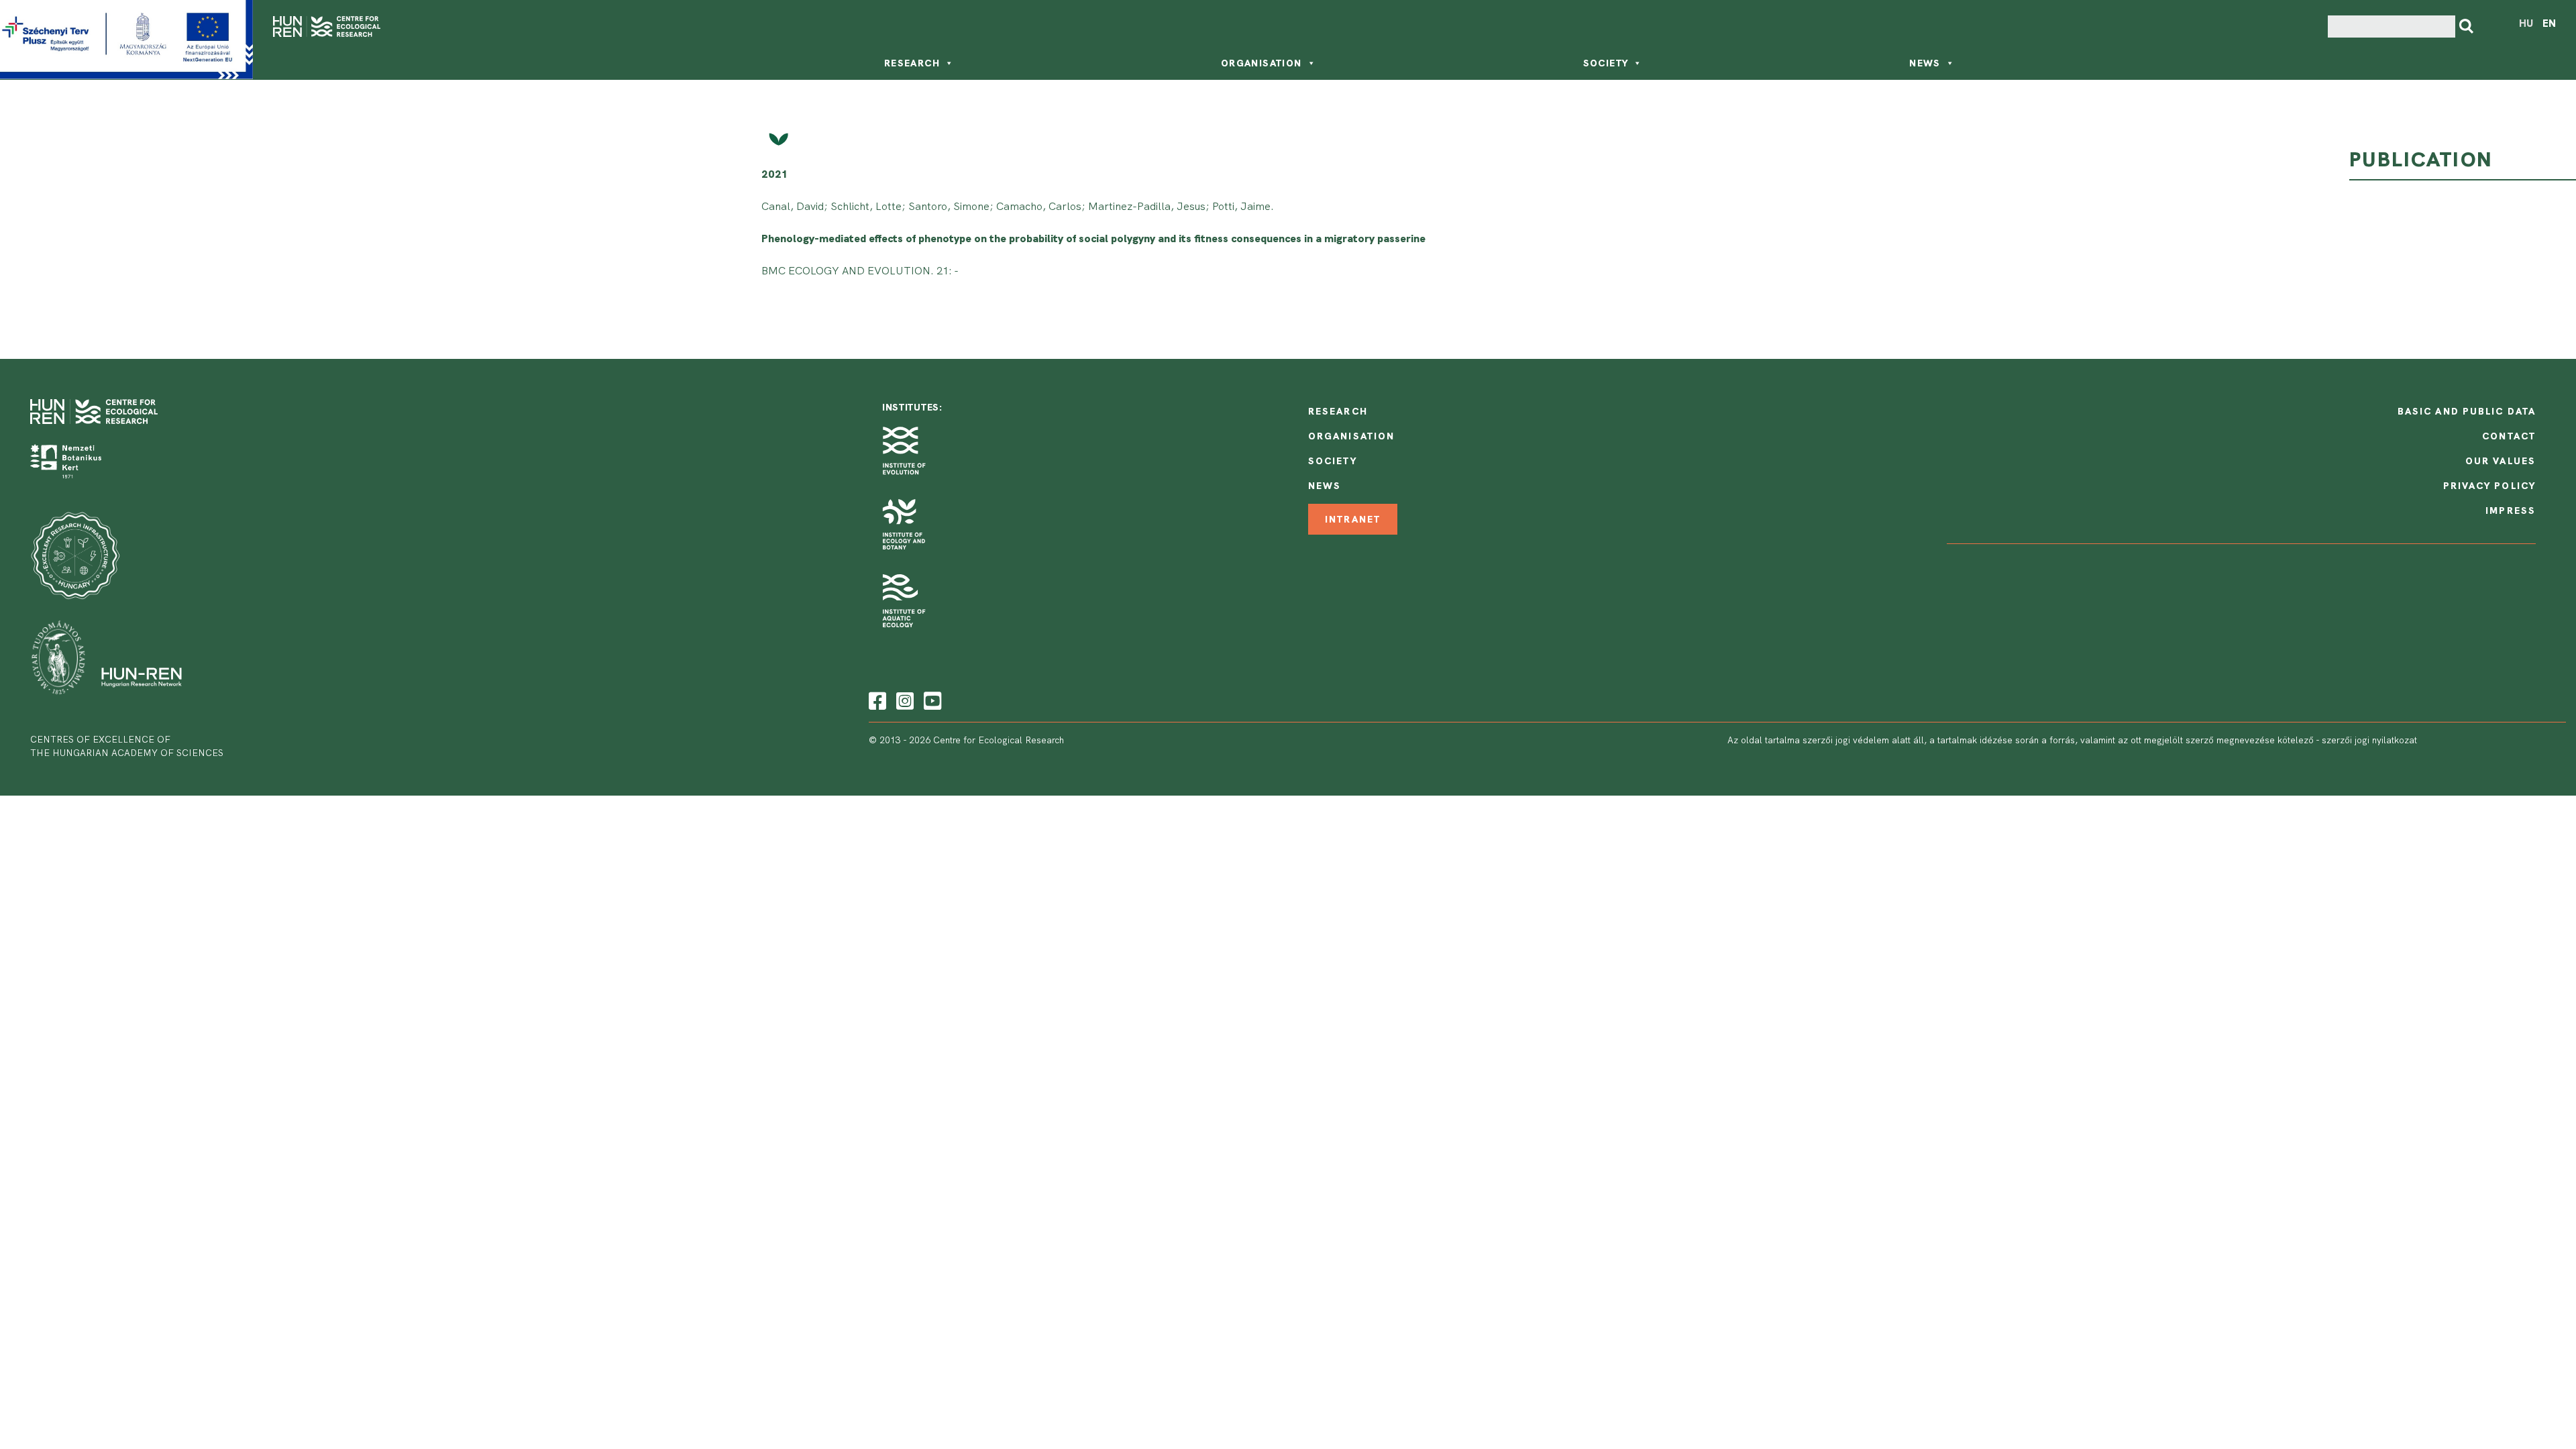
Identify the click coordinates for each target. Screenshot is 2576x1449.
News (1925, 63)
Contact (2509, 436)
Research (912, 63)
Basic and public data (2467, 411)
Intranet (1353, 519)
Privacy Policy (2489, 486)
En (2549, 23)
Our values (2501, 461)
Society (1606, 63)
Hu (2526, 23)
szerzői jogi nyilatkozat (2369, 740)
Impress (2511, 511)
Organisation (1262, 63)
